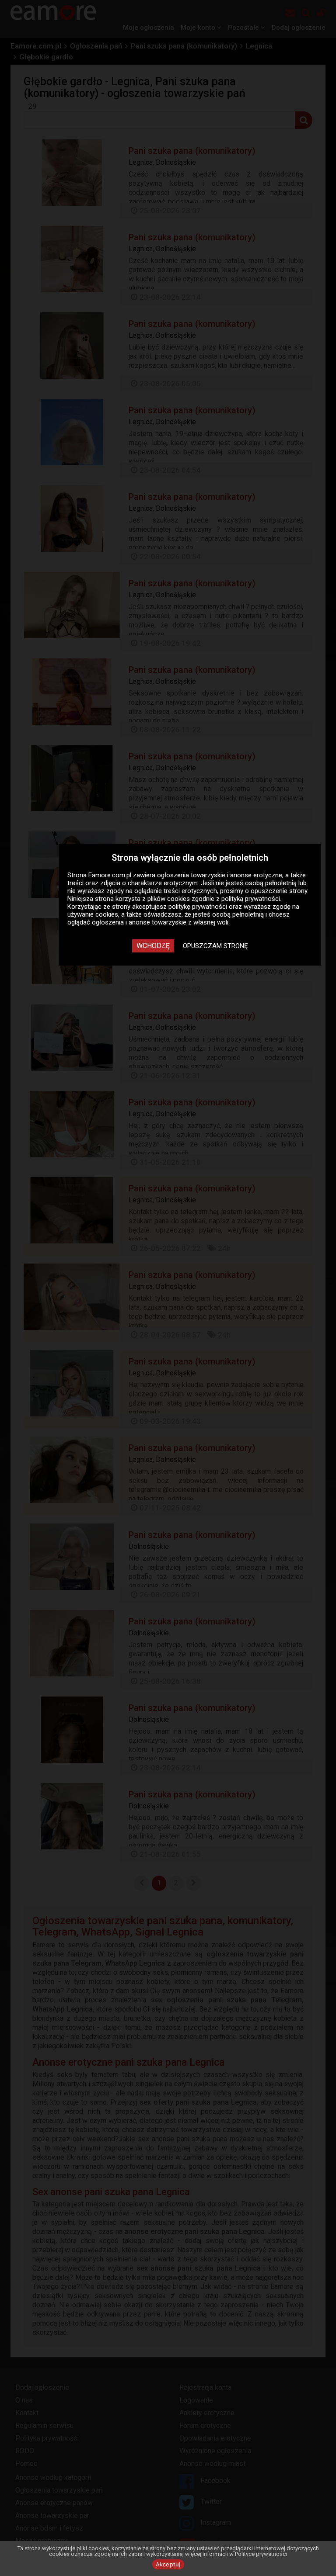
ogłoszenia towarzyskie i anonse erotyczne (220, 875)
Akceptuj (168, 2564)
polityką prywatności (251, 899)
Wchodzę (153, 946)
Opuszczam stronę (215, 946)
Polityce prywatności (261, 2554)
